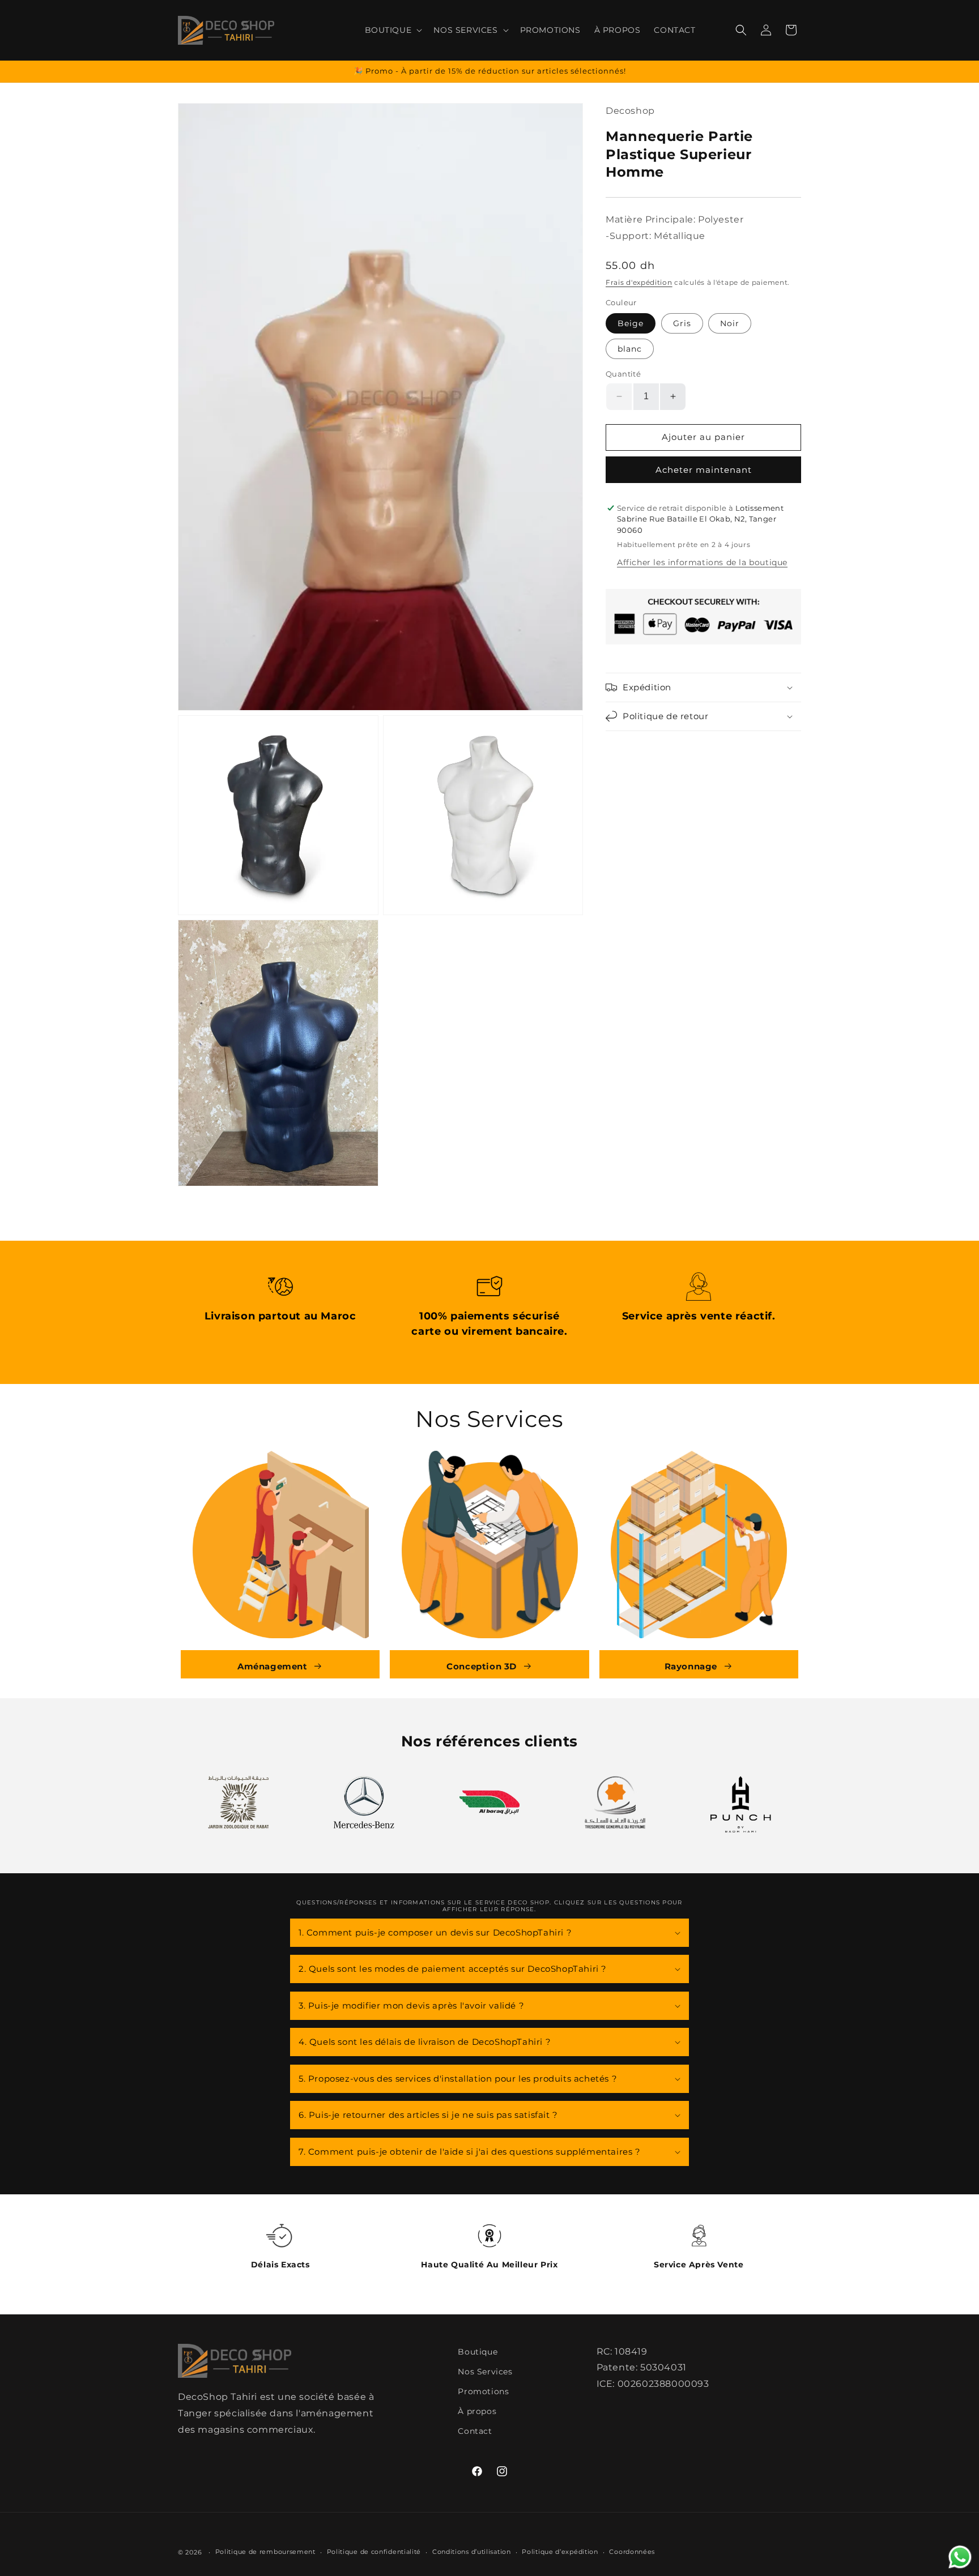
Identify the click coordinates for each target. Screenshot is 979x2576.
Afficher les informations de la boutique (702, 562)
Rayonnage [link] (691, 1666)
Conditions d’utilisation (472, 2552)
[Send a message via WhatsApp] (960, 2557)
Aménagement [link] (273, 1666)
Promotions (483, 2391)
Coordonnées (632, 2552)
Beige (631, 323)
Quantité (623, 374)
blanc (630, 349)
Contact (475, 2431)
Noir (730, 323)
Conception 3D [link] (482, 1666)
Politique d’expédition (560, 2552)
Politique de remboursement (265, 2552)
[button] (393, 30)
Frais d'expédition (639, 282)
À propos (477, 2411)
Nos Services (485, 2372)
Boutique (478, 2352)
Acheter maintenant (704, 470)
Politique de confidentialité (374, 2552)
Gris (682, 323)
